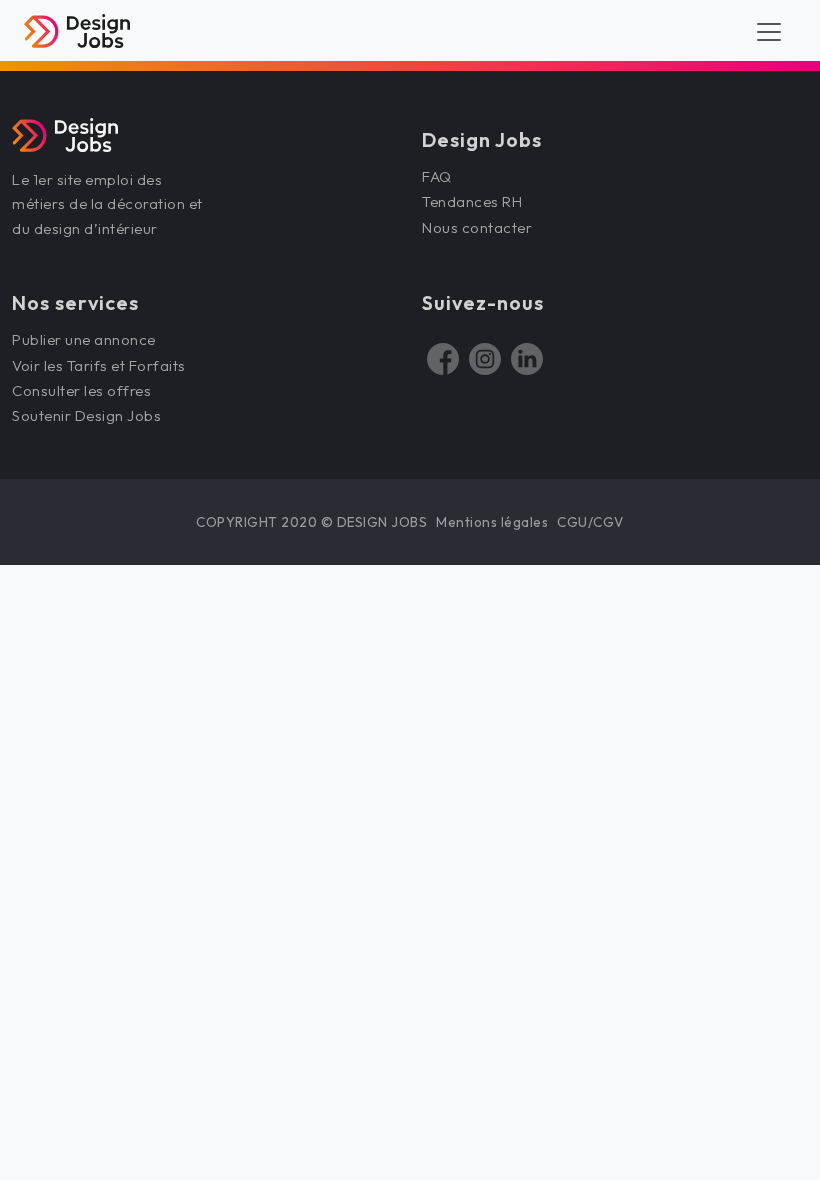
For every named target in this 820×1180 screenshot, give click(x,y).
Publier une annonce (84, 339)
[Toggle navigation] (769, 31)
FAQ (437, 176)
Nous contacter (477, 227)
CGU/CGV (590, 522)
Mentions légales (492, 522)
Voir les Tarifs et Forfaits (100, 365)
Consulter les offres (81, 390)
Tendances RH (472, 201)
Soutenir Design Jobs (86, 415)
